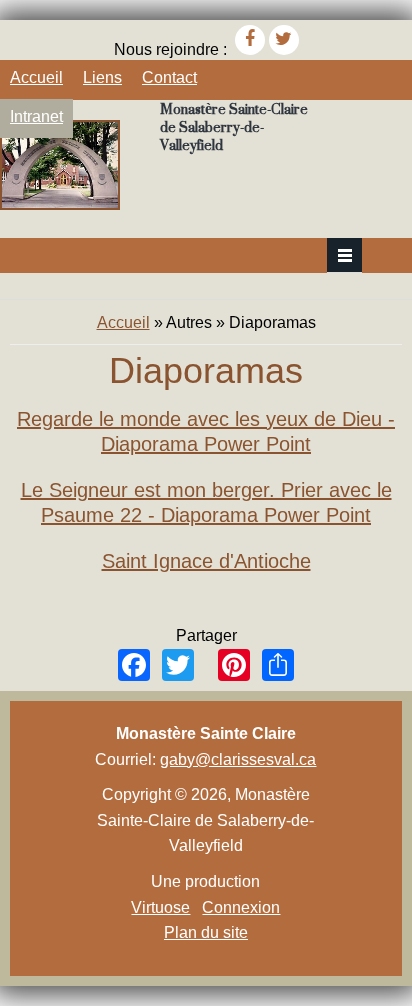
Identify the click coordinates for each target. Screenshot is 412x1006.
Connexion (241, 907)
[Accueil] (60, 204)
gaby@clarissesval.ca (238, 759)
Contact (169, 77)
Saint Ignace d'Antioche (206, 561)
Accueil (36, 77)
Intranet (36, 116)
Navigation (344, 255)
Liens (102, 77)
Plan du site (206, 932)
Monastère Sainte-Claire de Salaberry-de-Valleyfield (234, 127)
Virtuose (160, 907)
